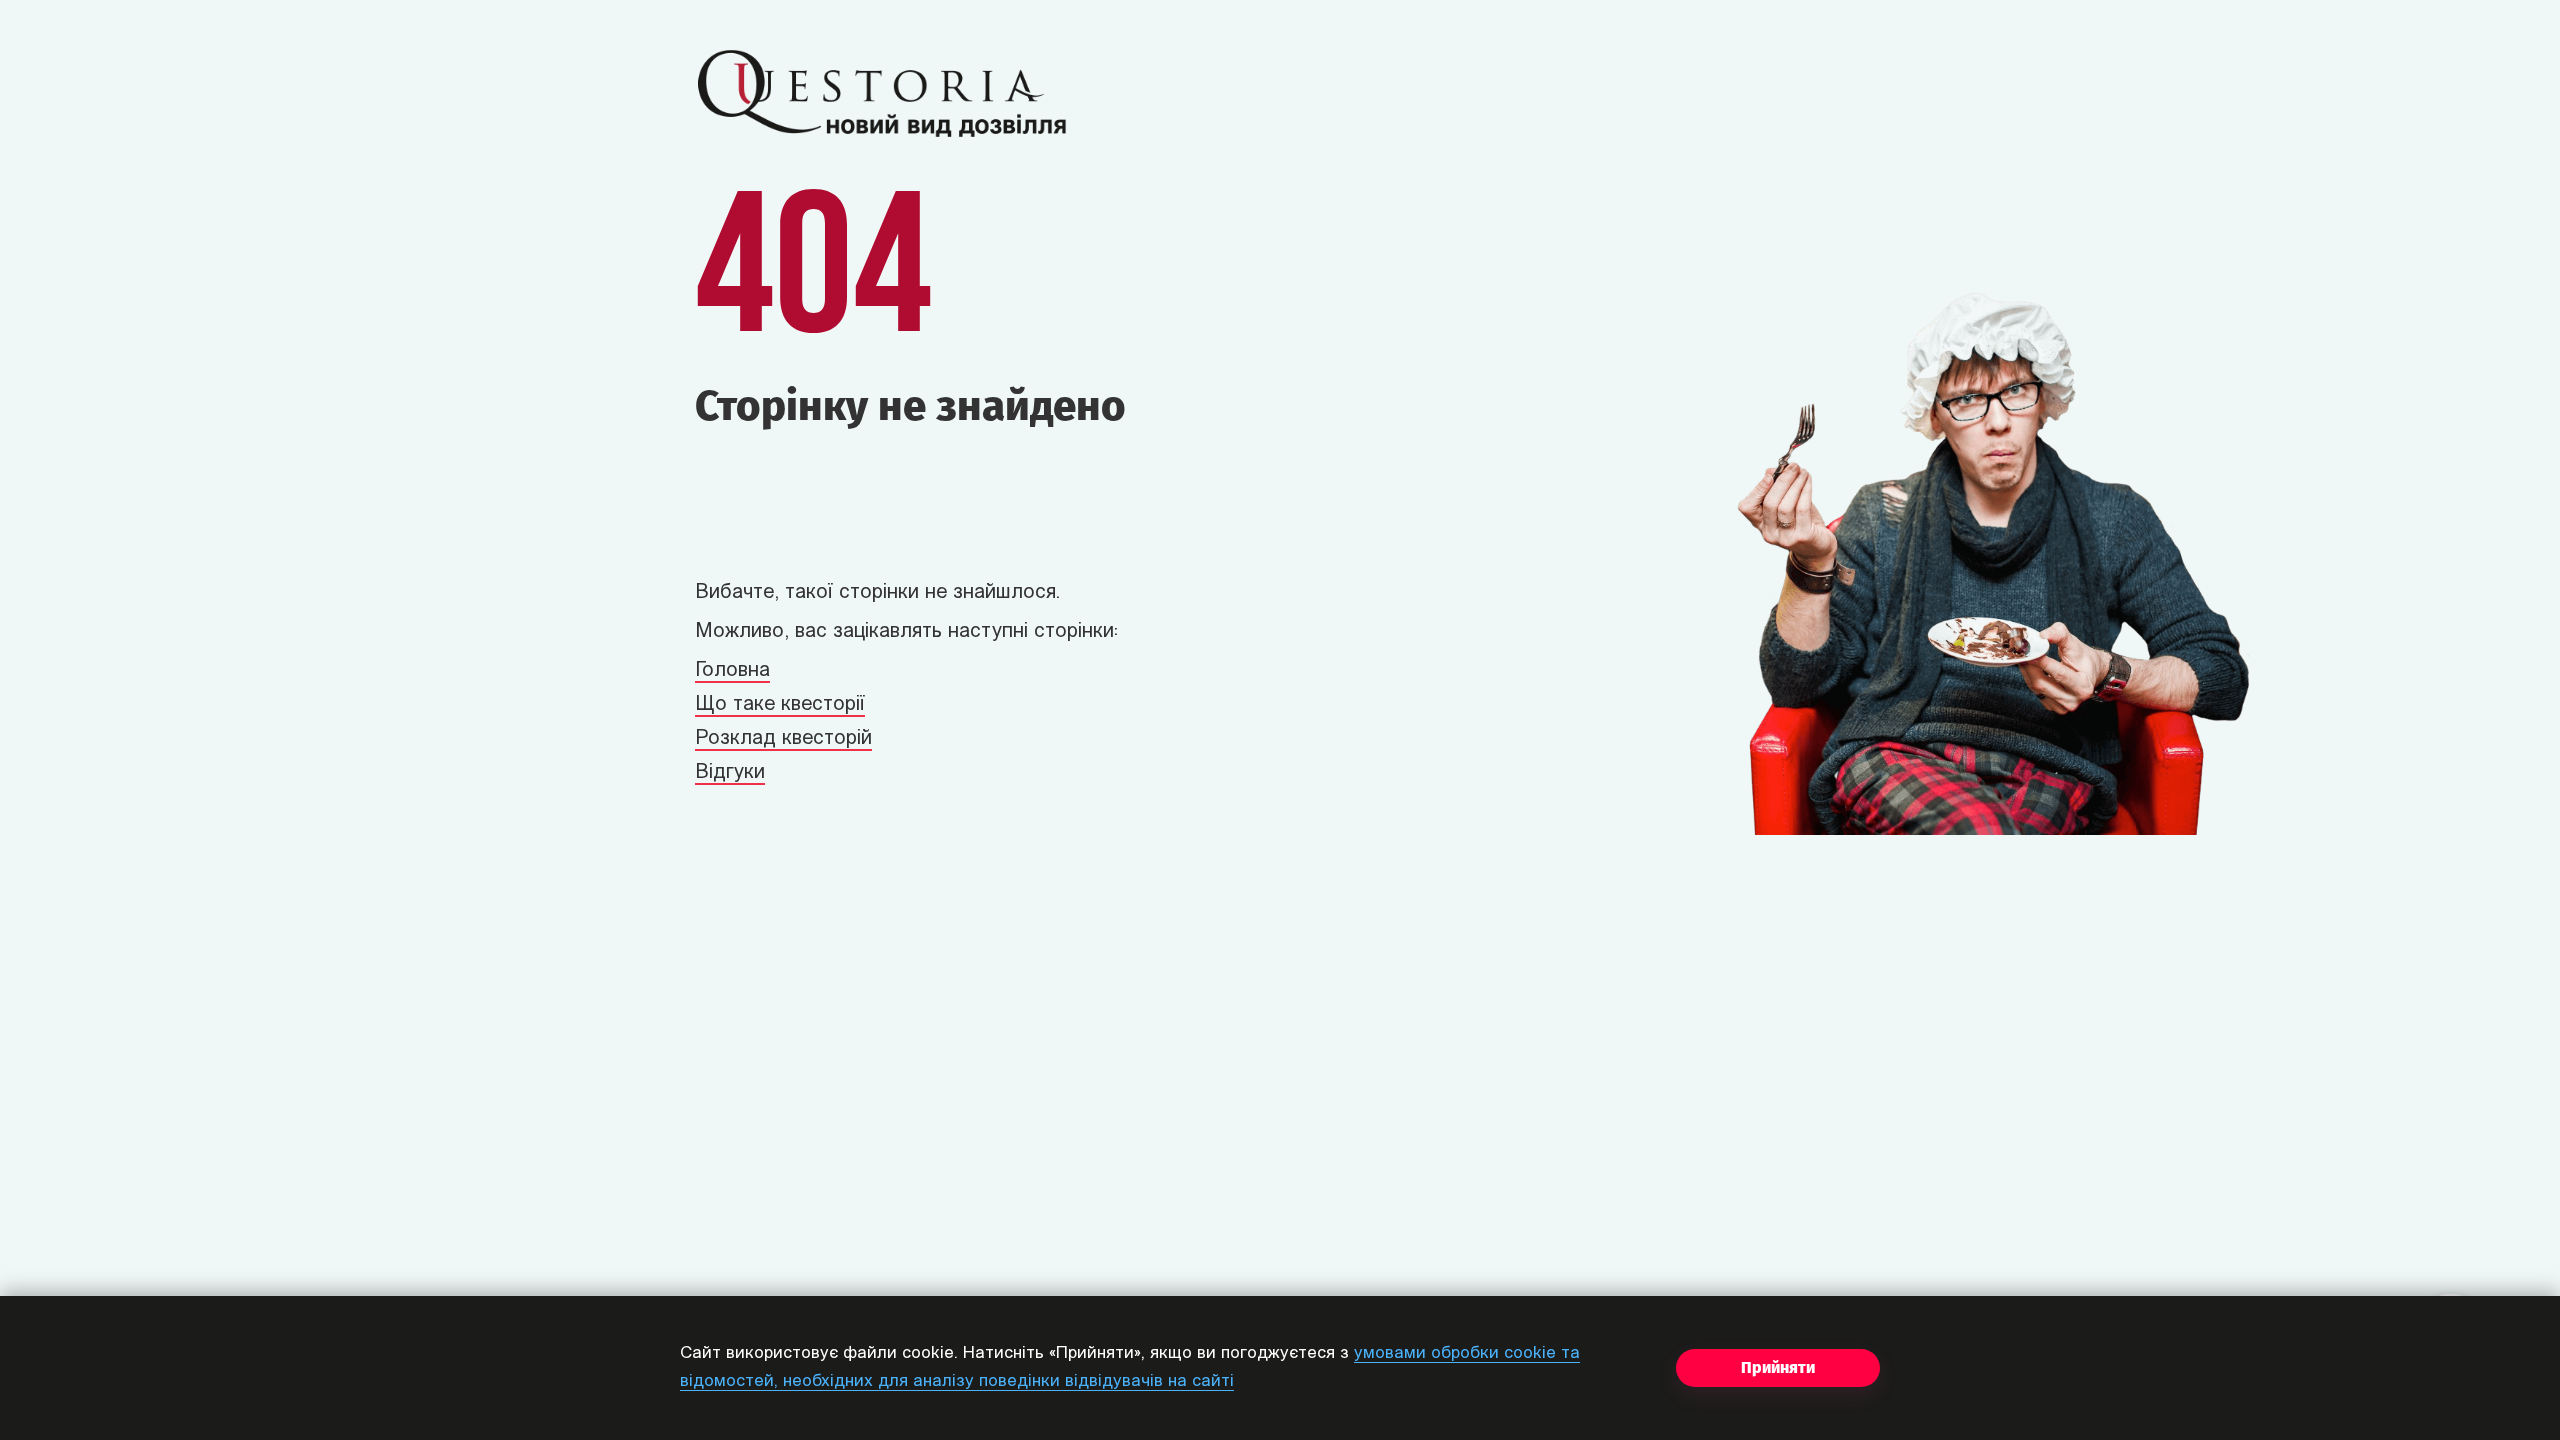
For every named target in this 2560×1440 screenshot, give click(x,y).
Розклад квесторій (783, 739)
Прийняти (1778, 1367)
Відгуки (730, 773)
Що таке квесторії (780, 705)
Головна (732, 671)
